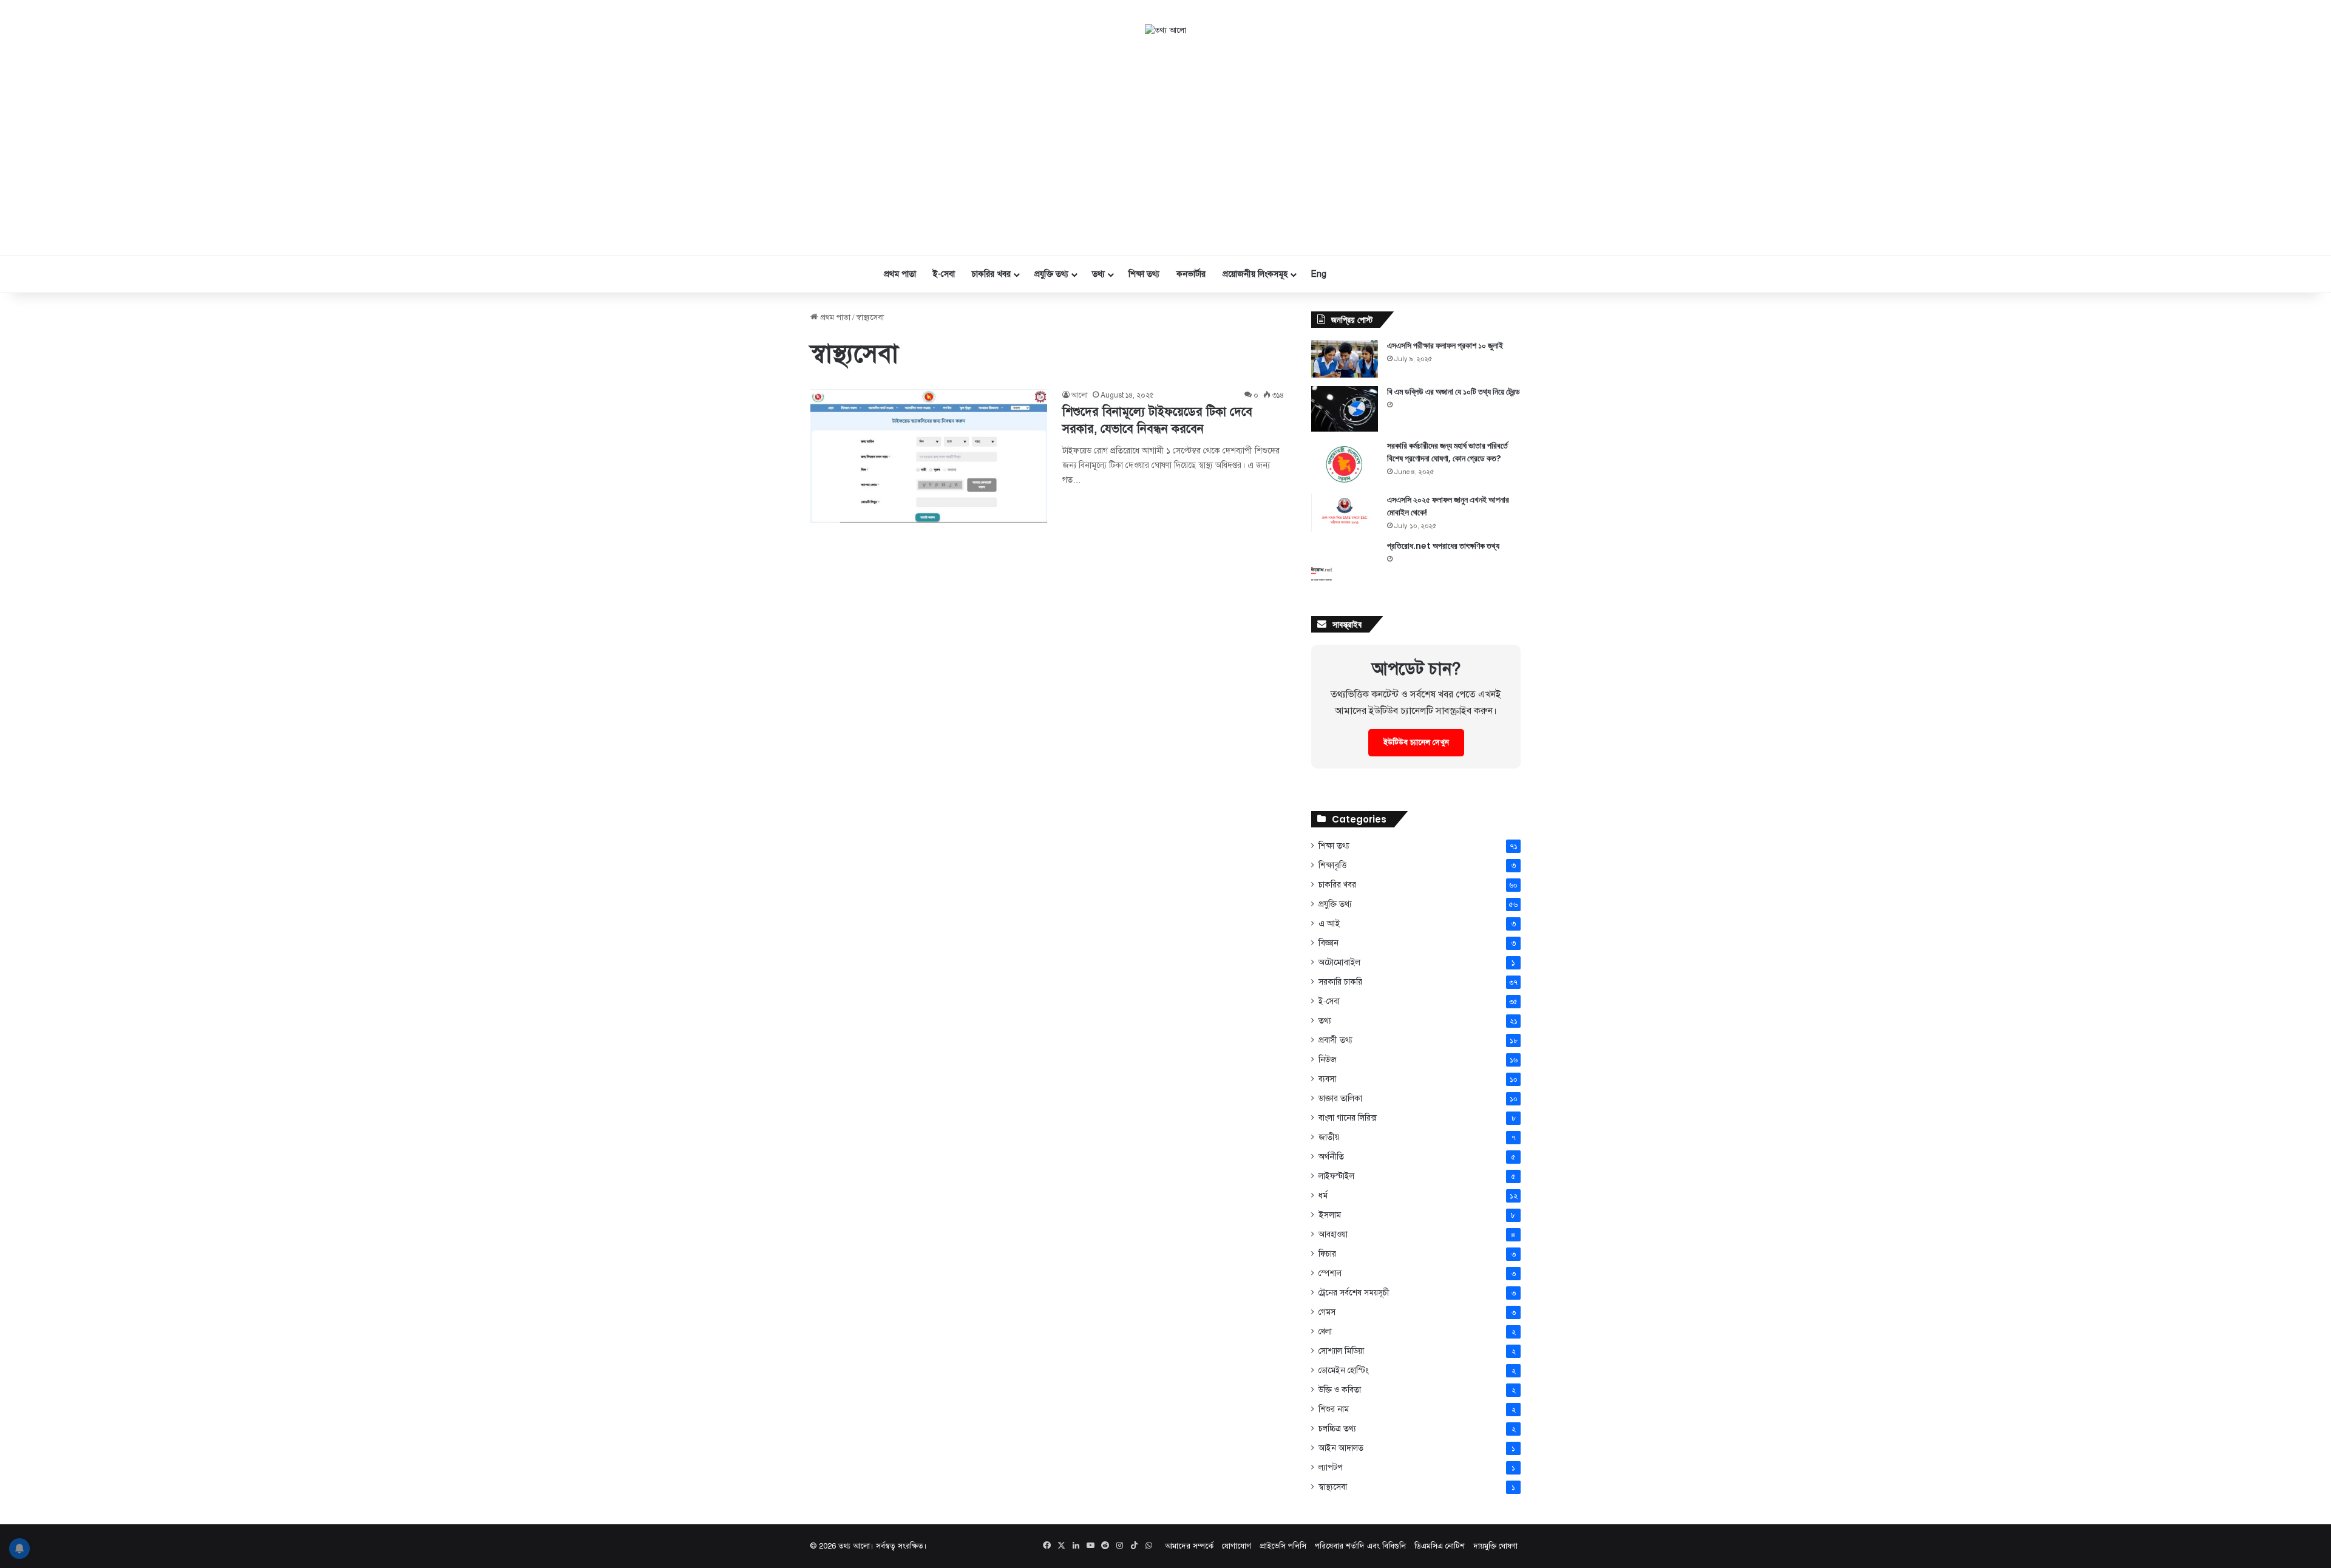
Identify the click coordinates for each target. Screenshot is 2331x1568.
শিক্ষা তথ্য (1144, 274)
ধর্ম (1323, 1196)
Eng (1319, 274)
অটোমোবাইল (1339, 962)
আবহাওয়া (1333, 1234)
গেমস (1327, 1312)
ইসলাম (1330, 1215)
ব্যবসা (1327, 1079)
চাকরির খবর (991, 274)
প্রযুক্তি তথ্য (1051, 274)
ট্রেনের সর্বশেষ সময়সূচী (1354, 1293)
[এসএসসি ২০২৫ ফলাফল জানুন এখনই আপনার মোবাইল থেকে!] (1345, 513)
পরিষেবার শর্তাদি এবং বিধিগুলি (1360, 1546)
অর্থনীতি (1331, 1157)
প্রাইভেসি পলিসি (1283, 1546)
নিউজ (1328, 1060)
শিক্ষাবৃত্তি (1332, 865)
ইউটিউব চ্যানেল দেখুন (1416, 742)
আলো (1080, 395)
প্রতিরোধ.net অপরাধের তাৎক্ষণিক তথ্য (1443, 546)
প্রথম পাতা (900, 274)
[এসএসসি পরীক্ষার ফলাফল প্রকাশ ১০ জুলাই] (1345, 359)
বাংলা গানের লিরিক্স (1348, 1118)
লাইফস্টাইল (1336, 1176)
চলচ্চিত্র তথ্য (1337, 1429)
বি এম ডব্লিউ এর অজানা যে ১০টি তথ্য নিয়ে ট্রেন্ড (1454, 392)
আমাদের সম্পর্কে (1189, 1546)
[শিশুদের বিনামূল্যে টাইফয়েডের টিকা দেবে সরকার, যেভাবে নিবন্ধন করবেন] (929, 456)
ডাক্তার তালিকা (1340, 1098)
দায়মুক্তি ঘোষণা (1495, 1546)
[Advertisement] (1165, 146)
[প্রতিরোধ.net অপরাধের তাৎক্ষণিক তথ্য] (1345, 563)
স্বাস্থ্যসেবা (1333, 1487)
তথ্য (1098, 274)
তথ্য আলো (854, 1546)
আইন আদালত (1341, 1448)
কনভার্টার (1191, 274)
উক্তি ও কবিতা (1340, 1390)
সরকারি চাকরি (1340, 982)
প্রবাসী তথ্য (1335, 1040)
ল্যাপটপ (1331, 1468)
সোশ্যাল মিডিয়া (1341, 1351)
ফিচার (1327, 1254)
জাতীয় (1329, 1137)
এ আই (1329, 923)
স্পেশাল (1330, 1273)
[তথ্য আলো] (1165, 31)
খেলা (1325, 1332)
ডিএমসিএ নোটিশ (1440, 1546)
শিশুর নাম (1334, 1409)
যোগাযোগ (1237, 1546)
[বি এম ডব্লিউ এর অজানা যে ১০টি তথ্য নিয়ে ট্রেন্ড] (1345, 409)
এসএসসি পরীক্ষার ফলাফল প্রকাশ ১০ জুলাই (1445, 345)
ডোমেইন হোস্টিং (1343, 1370)
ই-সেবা (944, 274)
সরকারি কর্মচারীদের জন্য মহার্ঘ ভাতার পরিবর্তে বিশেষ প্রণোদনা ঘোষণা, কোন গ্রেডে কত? (1447, 452)
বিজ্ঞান (1328, 943)
